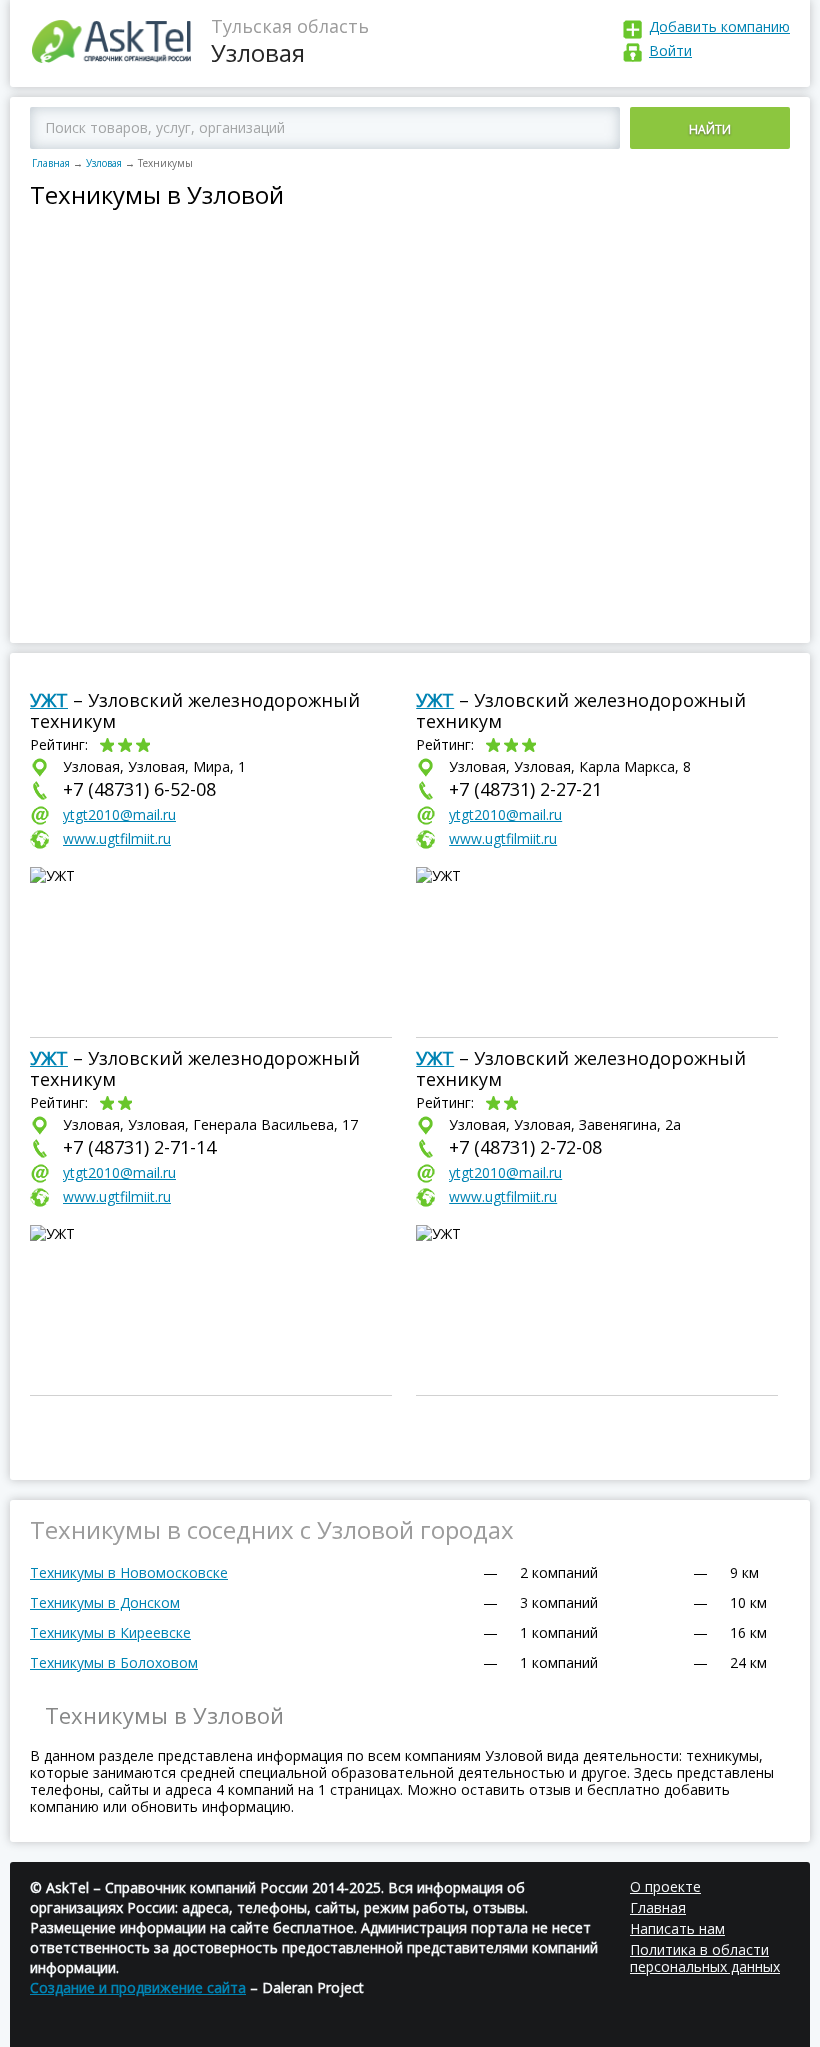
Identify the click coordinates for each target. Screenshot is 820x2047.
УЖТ (49, 700)
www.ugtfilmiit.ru (117, 838)
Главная (51, 163)
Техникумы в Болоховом (114, 1662)
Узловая (104, 163)
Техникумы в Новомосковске (129, 1572)
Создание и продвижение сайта (138, 1987)
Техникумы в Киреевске (110, 1632)
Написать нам (677, 1928)
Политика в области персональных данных (705, 1958)
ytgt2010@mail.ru (119, 814)
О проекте (665, 1886)
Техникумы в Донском (105, 1602)
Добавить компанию (719, 26)
